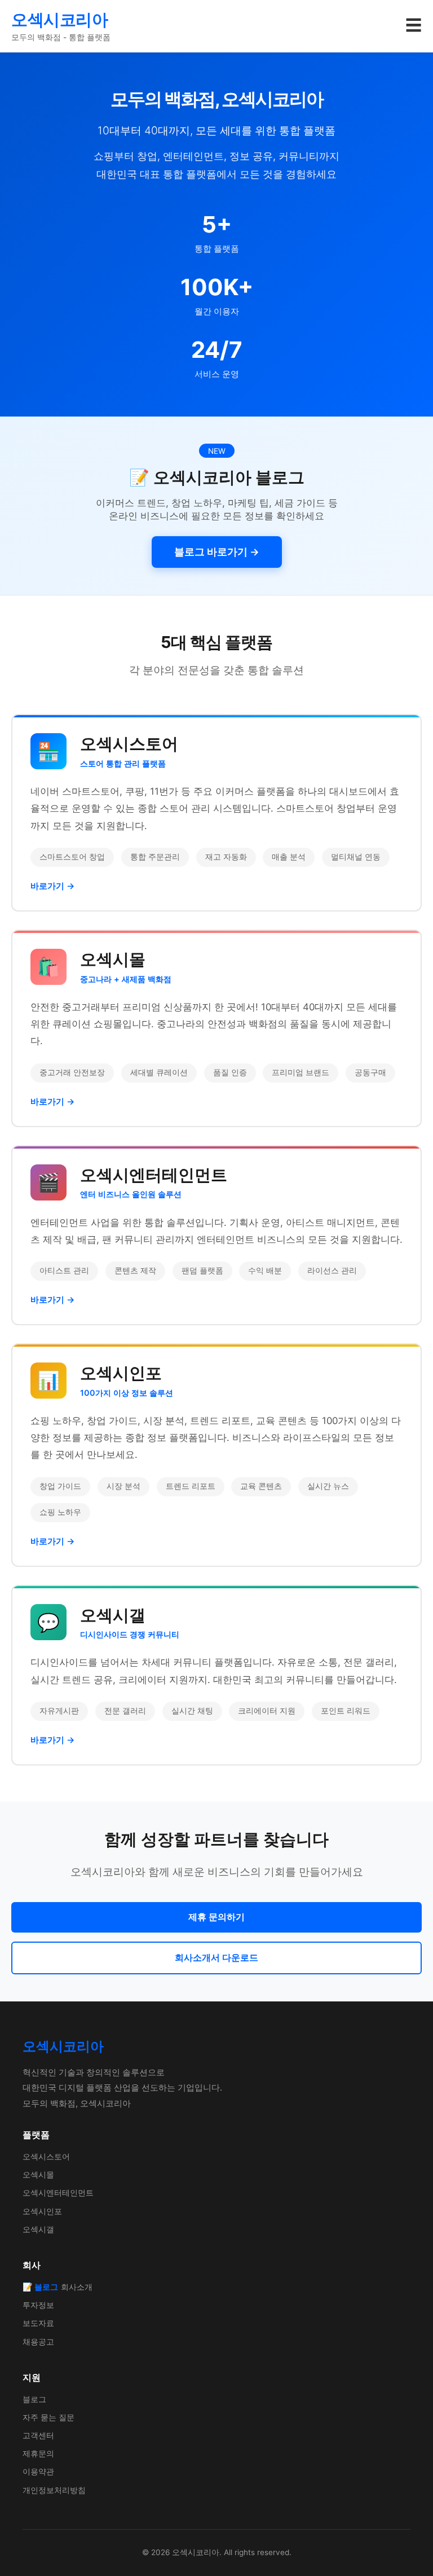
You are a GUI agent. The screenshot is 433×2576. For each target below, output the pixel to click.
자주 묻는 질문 (48, 2417)
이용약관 (38, 2471)
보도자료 (38, 2323)
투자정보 (38, 2305)
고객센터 (38, 2435)
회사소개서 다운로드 (216, 1957)
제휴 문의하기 (216, 1917)
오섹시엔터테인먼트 (58, 2192)
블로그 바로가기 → (217, 552)
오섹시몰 (38, 2174)
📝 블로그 (40, 2287)
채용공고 (38, 2341)
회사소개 (77, 2287)
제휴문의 (38, 2453)
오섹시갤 (38, 2229)
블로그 (34, 2399)
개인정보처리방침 (54, 2490)
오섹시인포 (42, 2211)
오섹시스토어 (46, 2156)
